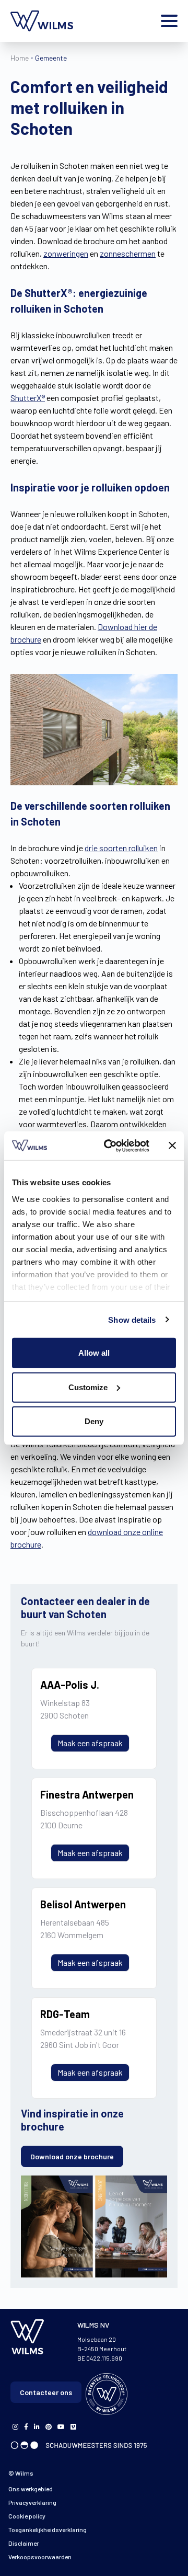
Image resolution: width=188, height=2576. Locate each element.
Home (20, 58)
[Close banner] (172, 1146)
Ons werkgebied (31, 2489)
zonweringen (66, 253)
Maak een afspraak (90, 1743)
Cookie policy (27, 2516)
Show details (132, 1319)
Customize (88, 1387)
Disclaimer (23, 2543)
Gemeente (51, 58)
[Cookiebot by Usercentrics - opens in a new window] (110, 1146)
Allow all (94, 1353)
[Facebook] (15, 2426)
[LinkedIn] (37, 2426)
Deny (94, 1421)
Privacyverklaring (32, 2502)
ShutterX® (28, 398)
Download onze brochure (72, 2156)
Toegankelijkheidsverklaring (48, 2529)
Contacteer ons (46, 2392)
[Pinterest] (49, 2426)
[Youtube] (61, 2426)
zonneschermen (128, 253)
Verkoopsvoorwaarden (40, 2557)
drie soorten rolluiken (121, 848)
